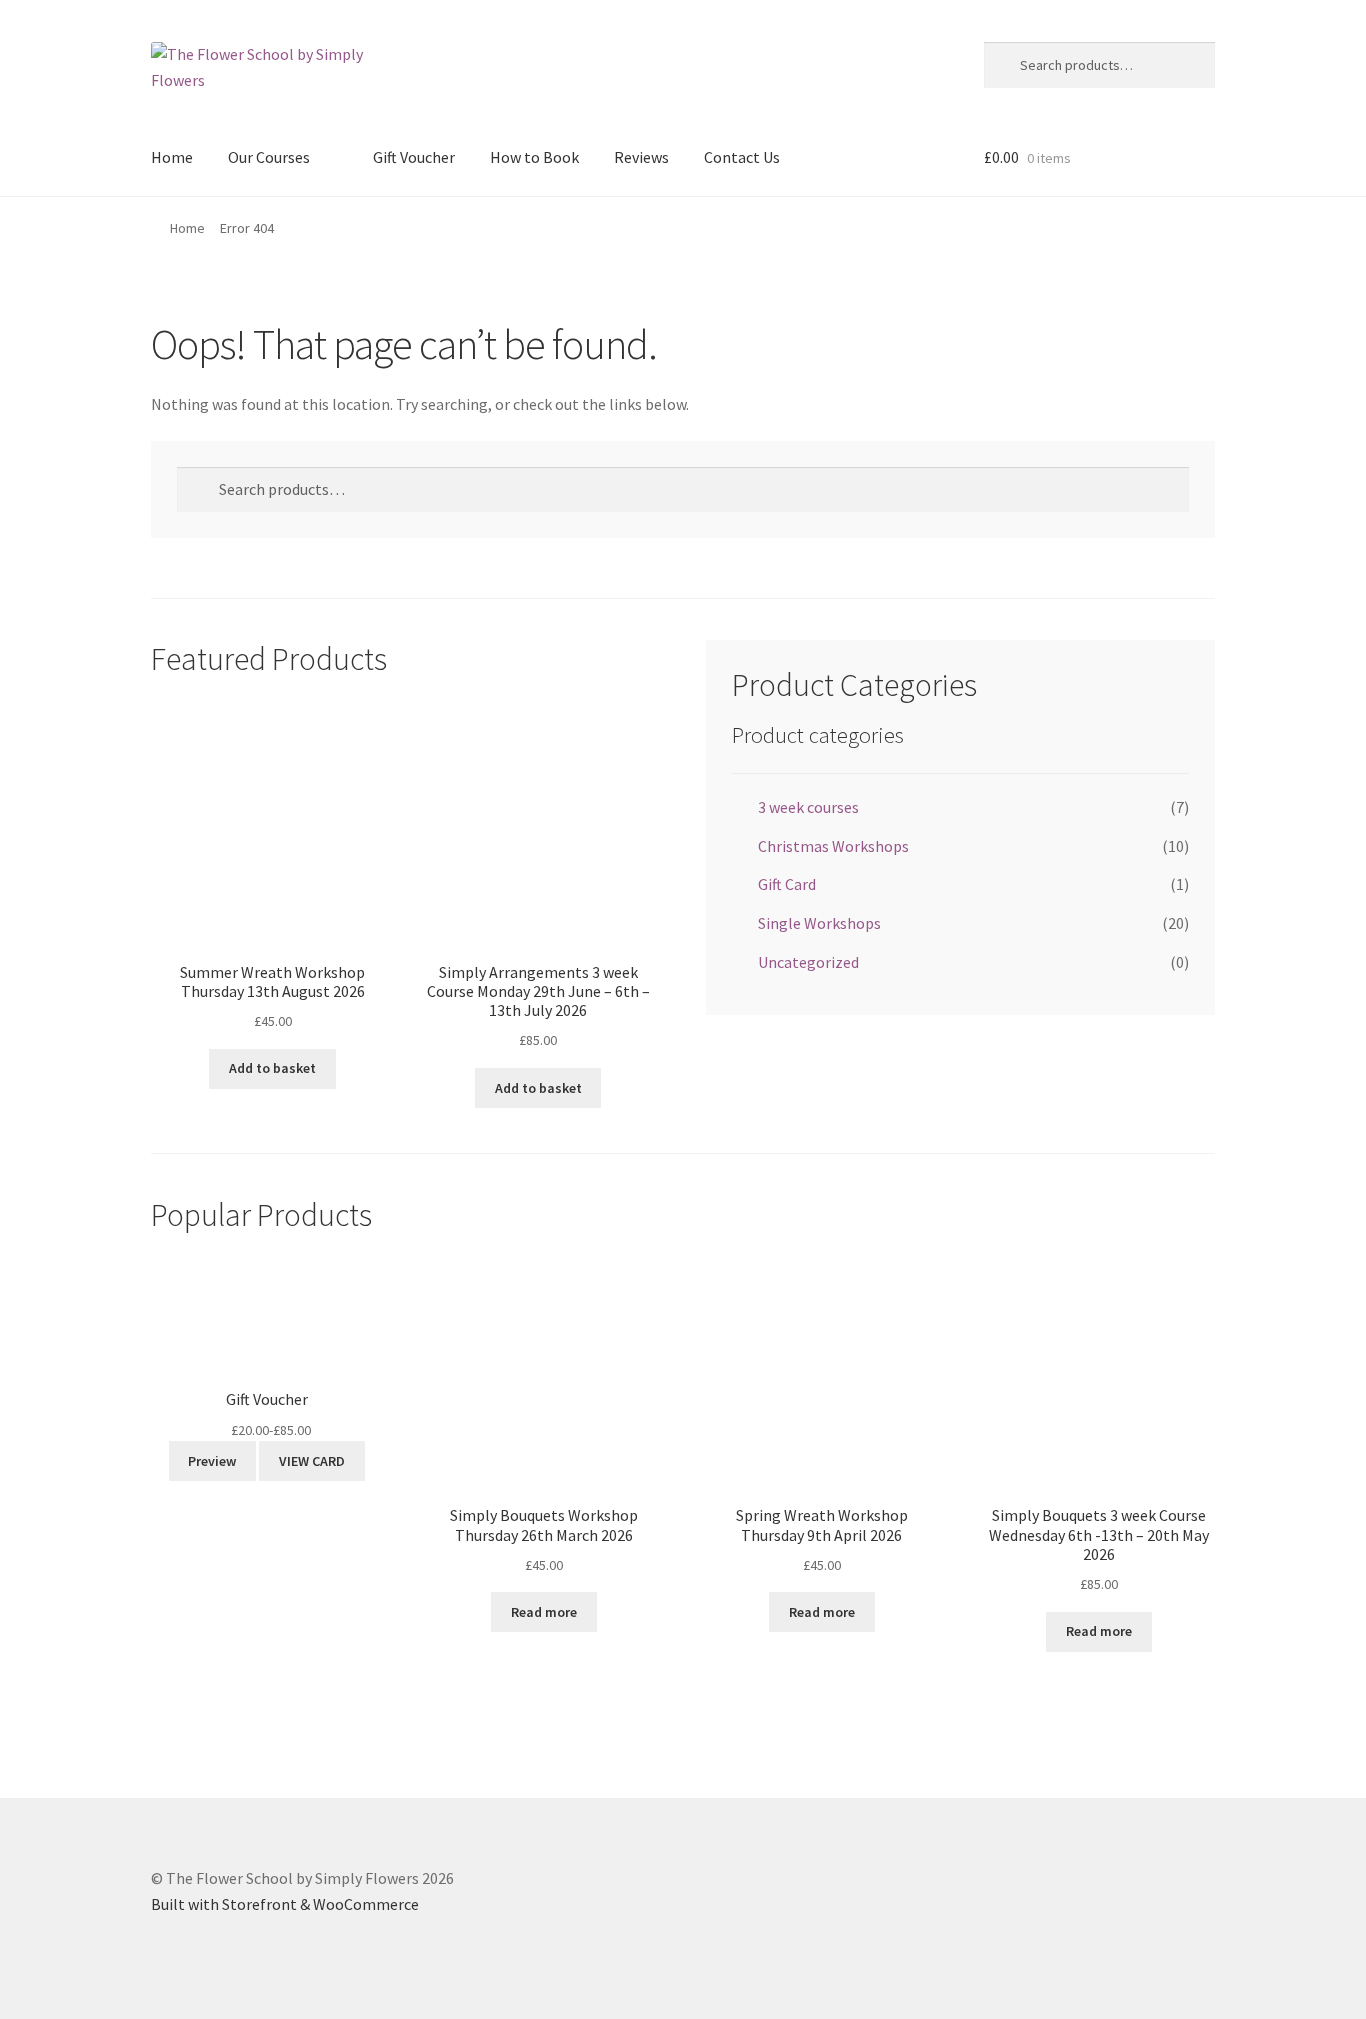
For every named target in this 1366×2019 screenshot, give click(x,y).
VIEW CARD (312, 1461)
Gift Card (787, 884)
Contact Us (742, 157)
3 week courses (808, 807)
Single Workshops (819, 923)
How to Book (534, 157)
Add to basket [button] (272, 1068)
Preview (212, 1461)
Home (172, 157)
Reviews (641, 157)
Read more (544, 1612)
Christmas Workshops (833, 846)
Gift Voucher (414, 157)
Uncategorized (808, 962)
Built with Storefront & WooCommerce (285, 1904)
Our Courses (269, 157)
